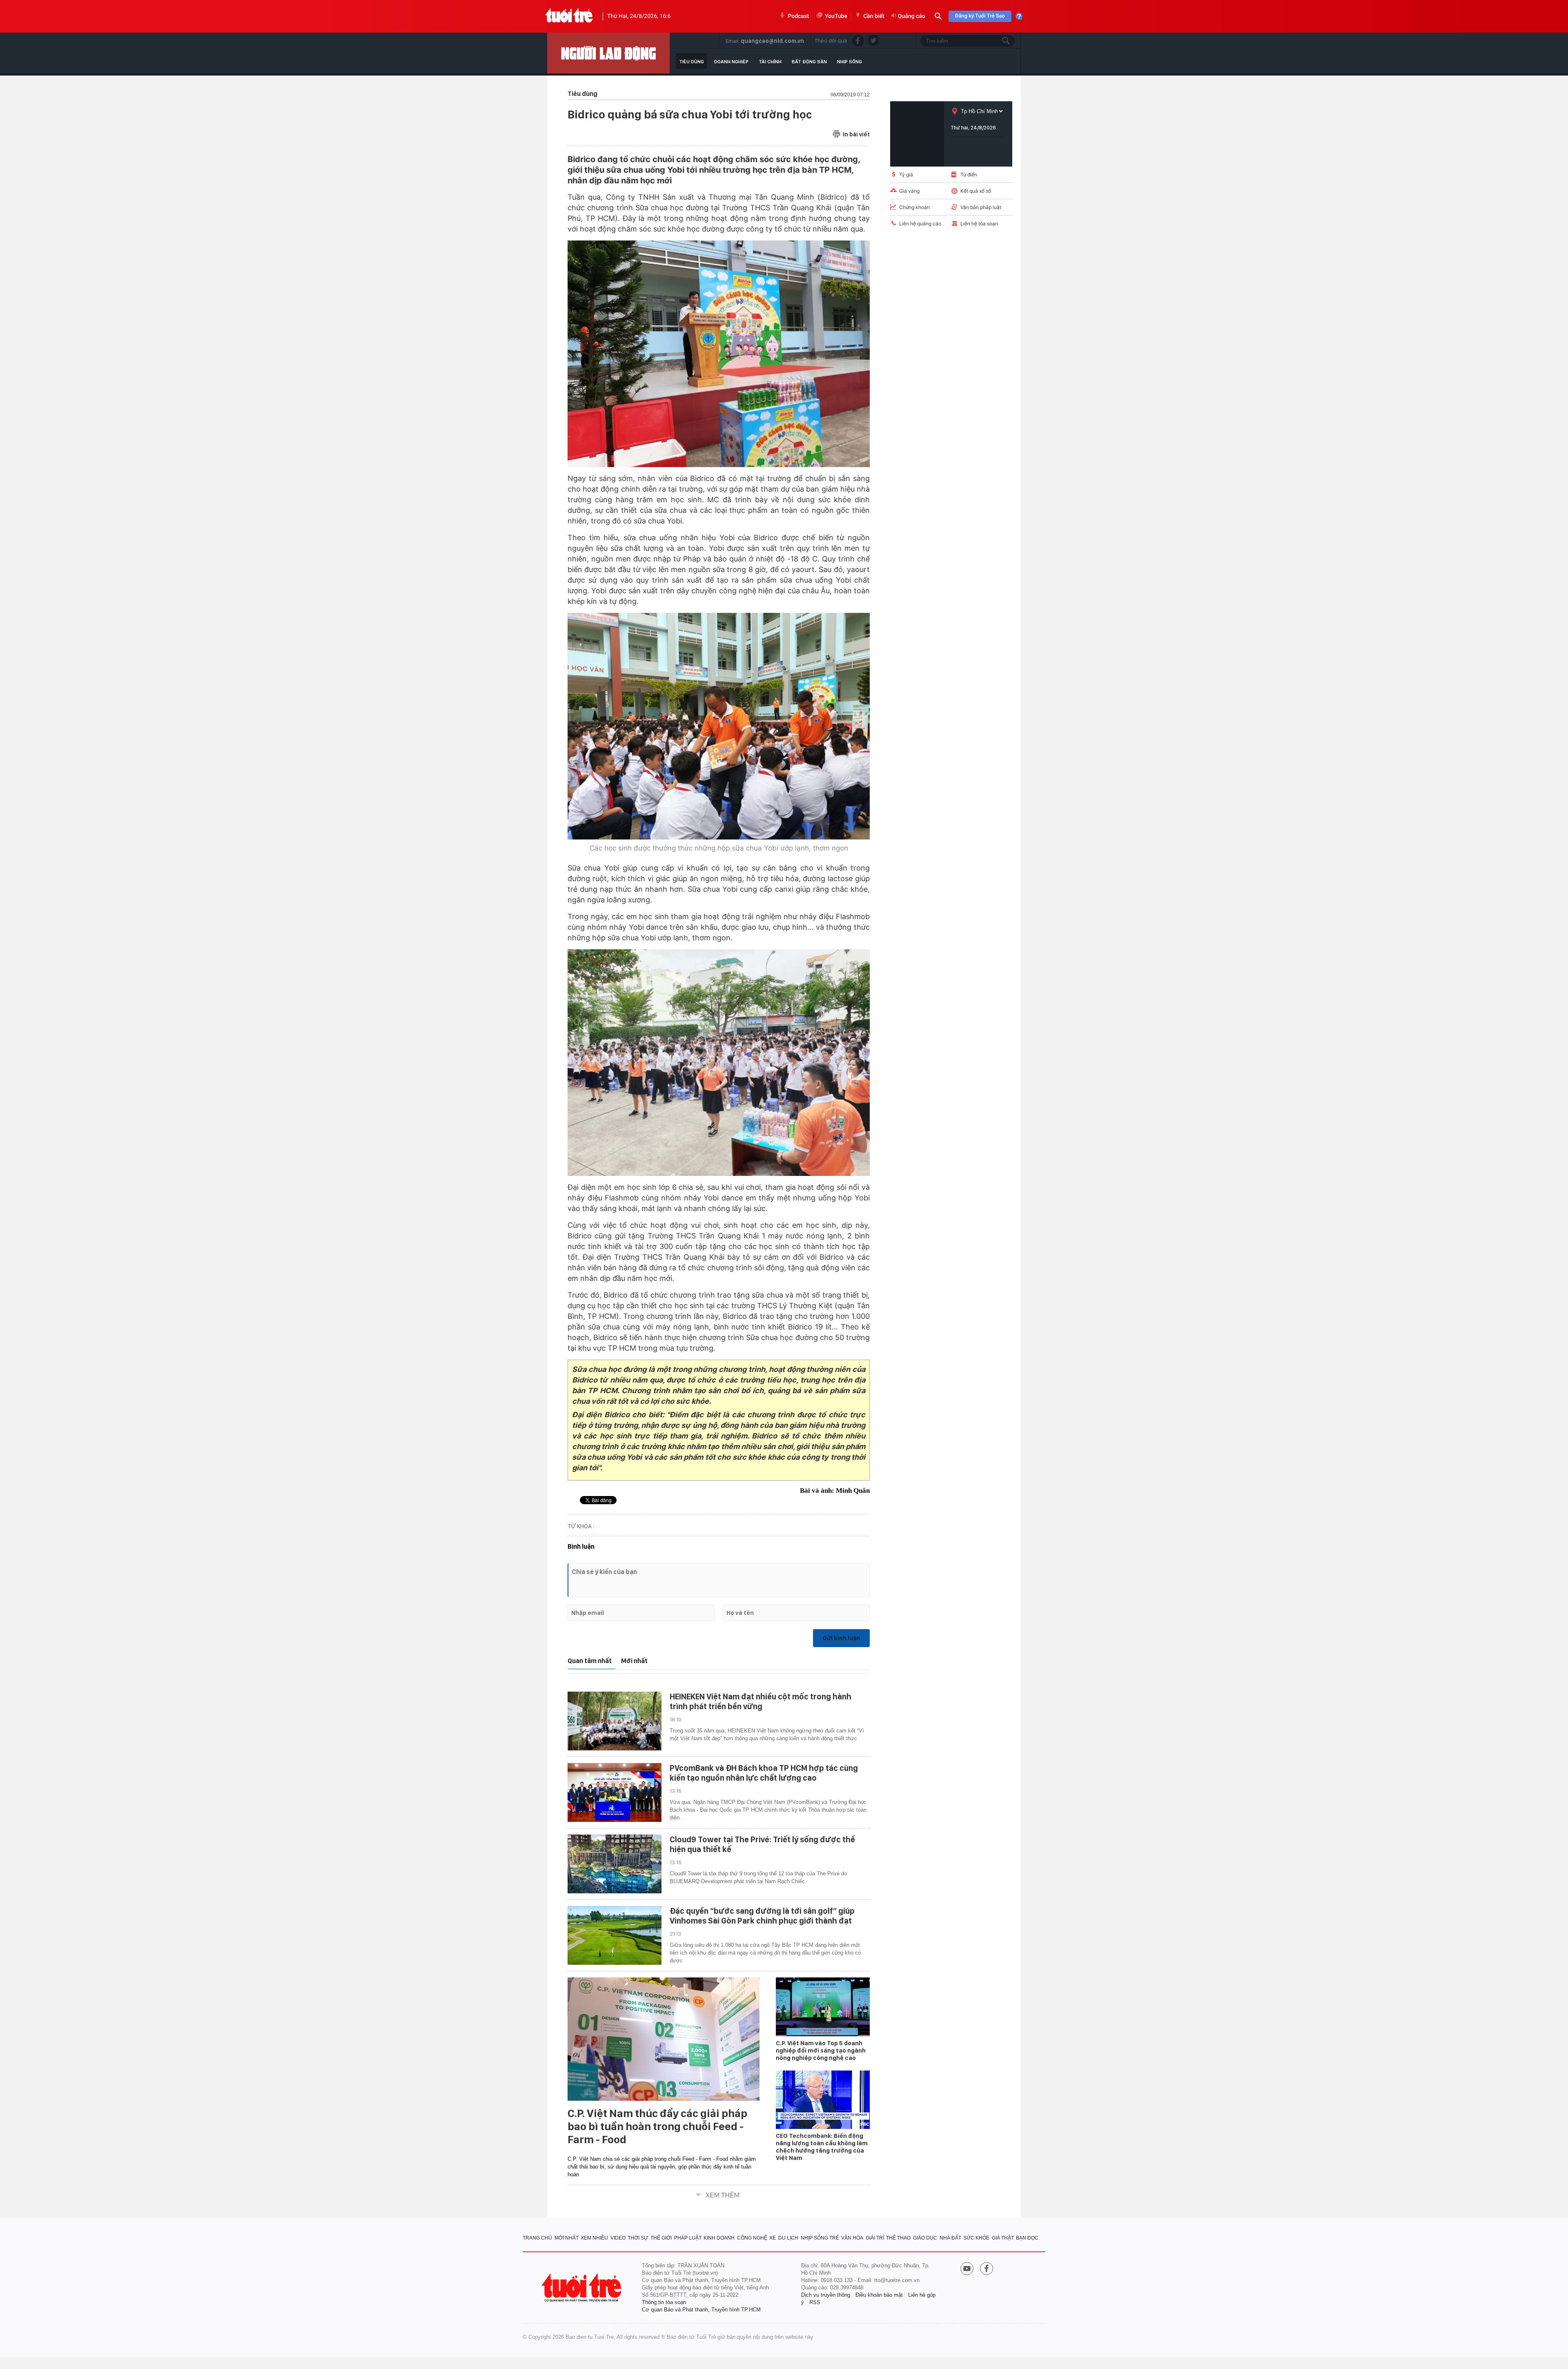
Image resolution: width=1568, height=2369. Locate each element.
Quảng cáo (912, 16)
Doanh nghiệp (731, 62)
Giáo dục (925, 2238)
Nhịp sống (850, 62)
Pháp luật (688, 2238)
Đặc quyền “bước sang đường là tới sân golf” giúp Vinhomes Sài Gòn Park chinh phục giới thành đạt (762, 1916)
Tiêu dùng (692, 62)
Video (618, 2238)
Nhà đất (950, 2238)
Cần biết (874, 16)
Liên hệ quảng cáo (920, 224)
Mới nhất (634, 1661)
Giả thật (1003, 2238)
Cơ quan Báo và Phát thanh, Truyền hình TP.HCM (701, 2310)
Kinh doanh (719, 2238)
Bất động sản (809, 62)
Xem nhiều (594, 2238)
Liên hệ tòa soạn (979, 224)
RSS (815, 2302)
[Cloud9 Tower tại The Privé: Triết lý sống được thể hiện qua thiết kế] (615, 1864)
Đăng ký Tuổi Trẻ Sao (980, 16)
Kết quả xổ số (976, 191)
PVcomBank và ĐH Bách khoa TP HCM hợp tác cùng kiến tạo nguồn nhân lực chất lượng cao (764, 1773)
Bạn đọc (1027, 2238)
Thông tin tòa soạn (664, 2302)
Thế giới (661, 2238)
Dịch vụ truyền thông (826, 2295)
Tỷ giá (906, 175)
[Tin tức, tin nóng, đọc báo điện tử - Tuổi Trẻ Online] (569, 16)
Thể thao (898, 2238)
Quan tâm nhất (590, 1661)
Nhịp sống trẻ (820, 2238)
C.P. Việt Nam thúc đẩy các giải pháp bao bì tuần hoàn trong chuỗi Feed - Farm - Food (657, 2126)
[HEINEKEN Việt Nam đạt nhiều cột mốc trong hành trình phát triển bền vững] (615, 1721)
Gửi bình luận (841, 1638)
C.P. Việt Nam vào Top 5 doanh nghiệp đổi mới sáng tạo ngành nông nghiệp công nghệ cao (821, 2051)
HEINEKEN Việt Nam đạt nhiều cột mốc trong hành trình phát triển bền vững (761, 1701)
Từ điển (969, 175)
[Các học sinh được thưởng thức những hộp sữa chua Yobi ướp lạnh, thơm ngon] (719, 726)
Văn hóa (852, 2238)
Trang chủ (537, 2238)
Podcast (798, 16)
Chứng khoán (914, 207)
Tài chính (770, 62)
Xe (773, 2238)
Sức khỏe (976, 2238)
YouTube (836, 16)
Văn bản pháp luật (981, 207)
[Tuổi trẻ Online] (582, 2288)
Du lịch (788, 2238)
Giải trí (875, 2238)
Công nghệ (752, 2238)
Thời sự (638, 2238)
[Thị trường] (608, 53)
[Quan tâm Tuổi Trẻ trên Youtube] (967, 2269)
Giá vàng (909, 191)
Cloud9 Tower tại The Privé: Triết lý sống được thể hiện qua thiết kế (762, 1844)
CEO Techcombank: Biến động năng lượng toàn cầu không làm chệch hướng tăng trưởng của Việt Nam (822, 2147)
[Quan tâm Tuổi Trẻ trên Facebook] (987, 2269)
